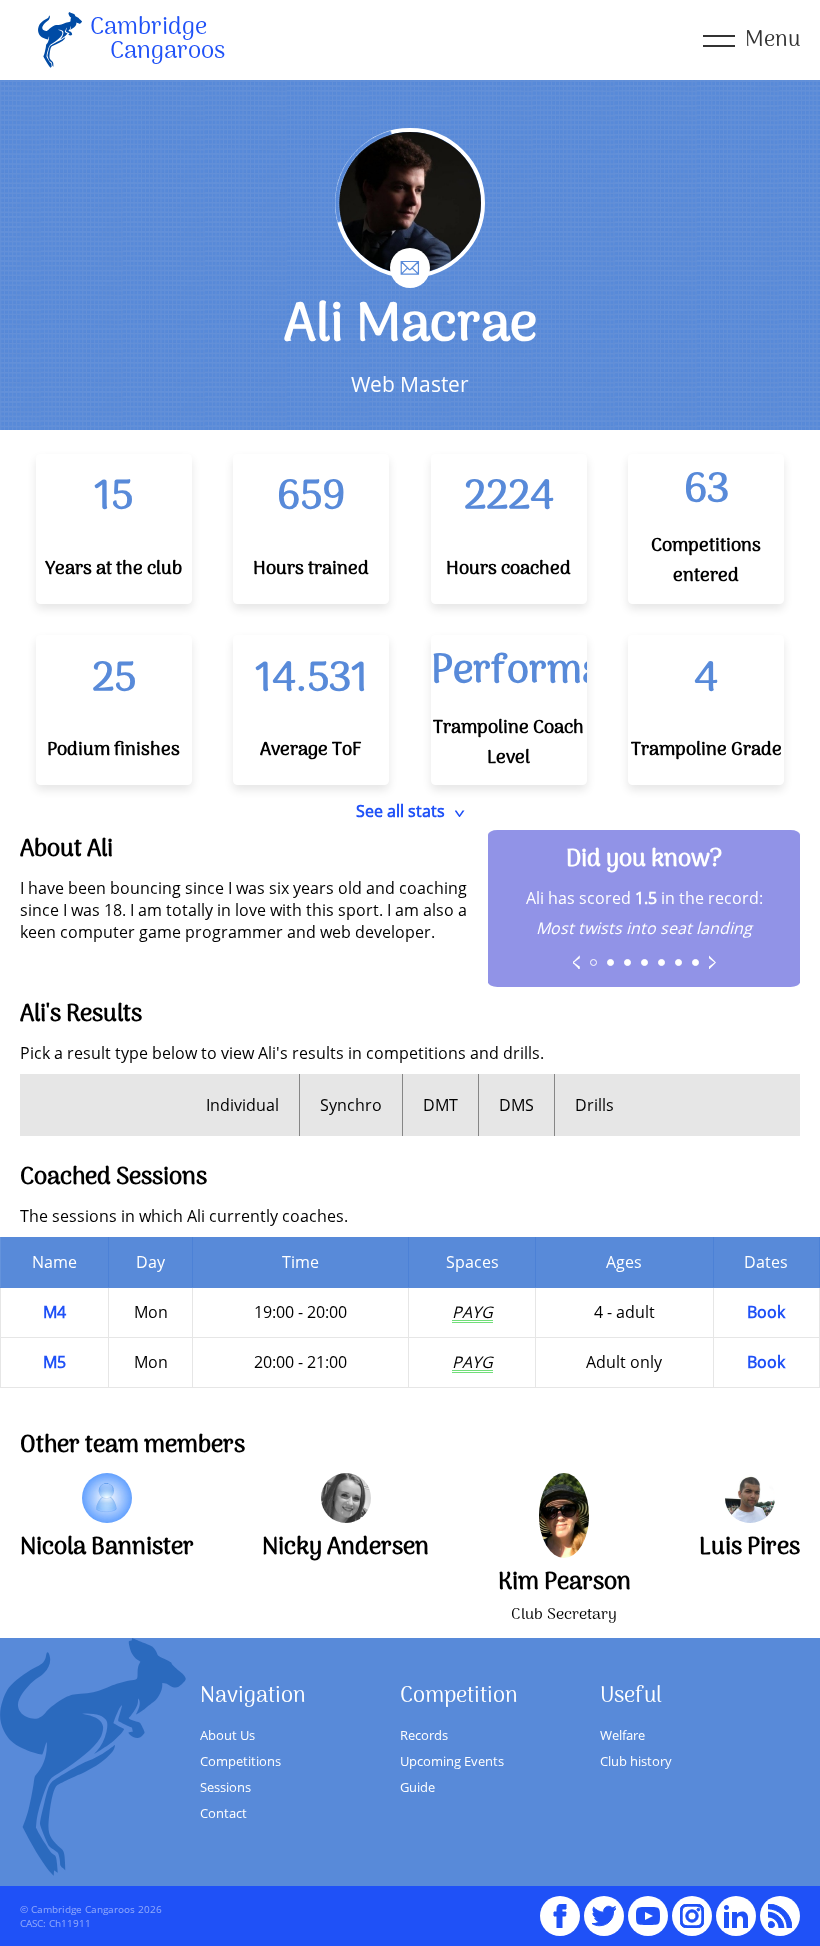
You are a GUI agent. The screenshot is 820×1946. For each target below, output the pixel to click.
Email (410, 259)
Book (766, 1312)
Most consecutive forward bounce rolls (611, 963)
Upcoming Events (452, 1761)
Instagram (692, 1907)
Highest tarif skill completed (662, 963)
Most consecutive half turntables (628, 963)
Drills (594, 1105)
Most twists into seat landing (594, 963)
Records (424, 1735)
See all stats (400, 811)
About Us (227, 1735)
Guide (417, 1787)
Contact (223, 1813)
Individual (242, 1105)
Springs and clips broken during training (645, 963)
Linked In (736, 1916)
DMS (516, 1105)
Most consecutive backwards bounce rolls (679, 963)
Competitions (240, 1761)
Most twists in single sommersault (696, 963)
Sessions (225, 1787)
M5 (54, 1362)
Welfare (622, 1735)
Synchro (351, 1105)
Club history (636, 1761)
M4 (54, 1312)
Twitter (604, 1907)
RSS (780, 1907)
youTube (648, 1907)
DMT (440, 1105)
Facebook (560, 1907)
